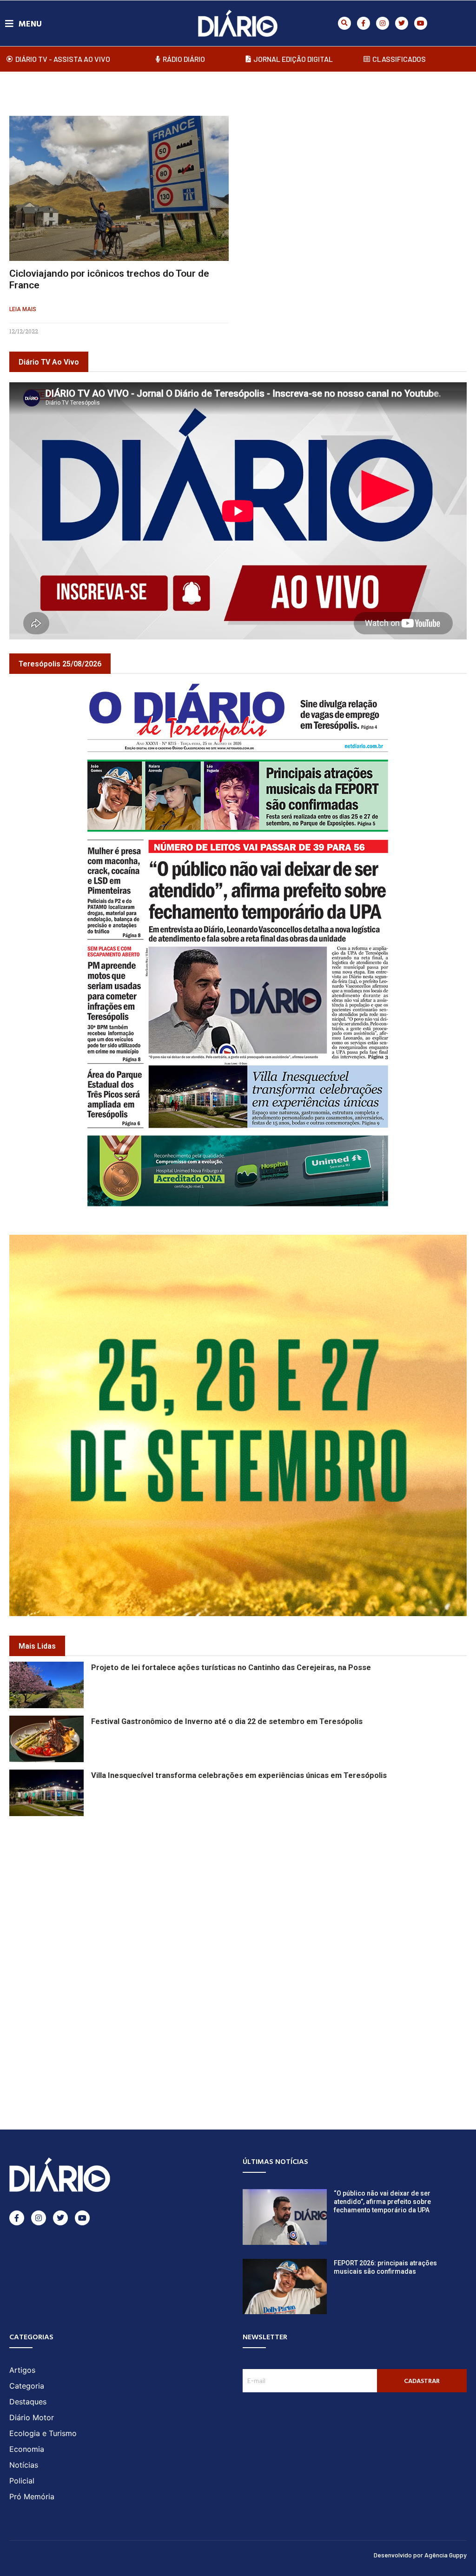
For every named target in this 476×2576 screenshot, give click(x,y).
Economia (27, 2449)
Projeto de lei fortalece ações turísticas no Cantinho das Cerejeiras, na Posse (231, 1667)
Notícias (24, 2465)
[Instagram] (383, 23)
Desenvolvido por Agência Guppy (420, 2555)
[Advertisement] (238, 1884)
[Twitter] (402, 23)
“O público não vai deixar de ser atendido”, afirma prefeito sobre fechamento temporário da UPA (382, 2202)
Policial (22, 2481)
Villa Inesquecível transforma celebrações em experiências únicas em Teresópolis (239, 1775)
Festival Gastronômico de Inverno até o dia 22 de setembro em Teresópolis (227, 1721)
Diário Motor (32, 2417)
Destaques (28, 2402)
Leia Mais (23, 309)
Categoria (27, 2386)
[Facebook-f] (364, 23)
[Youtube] (421, 23)
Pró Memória (32, 2496)
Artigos (22, 2370)
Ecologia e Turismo (43, 2433)
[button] (344, 23)
